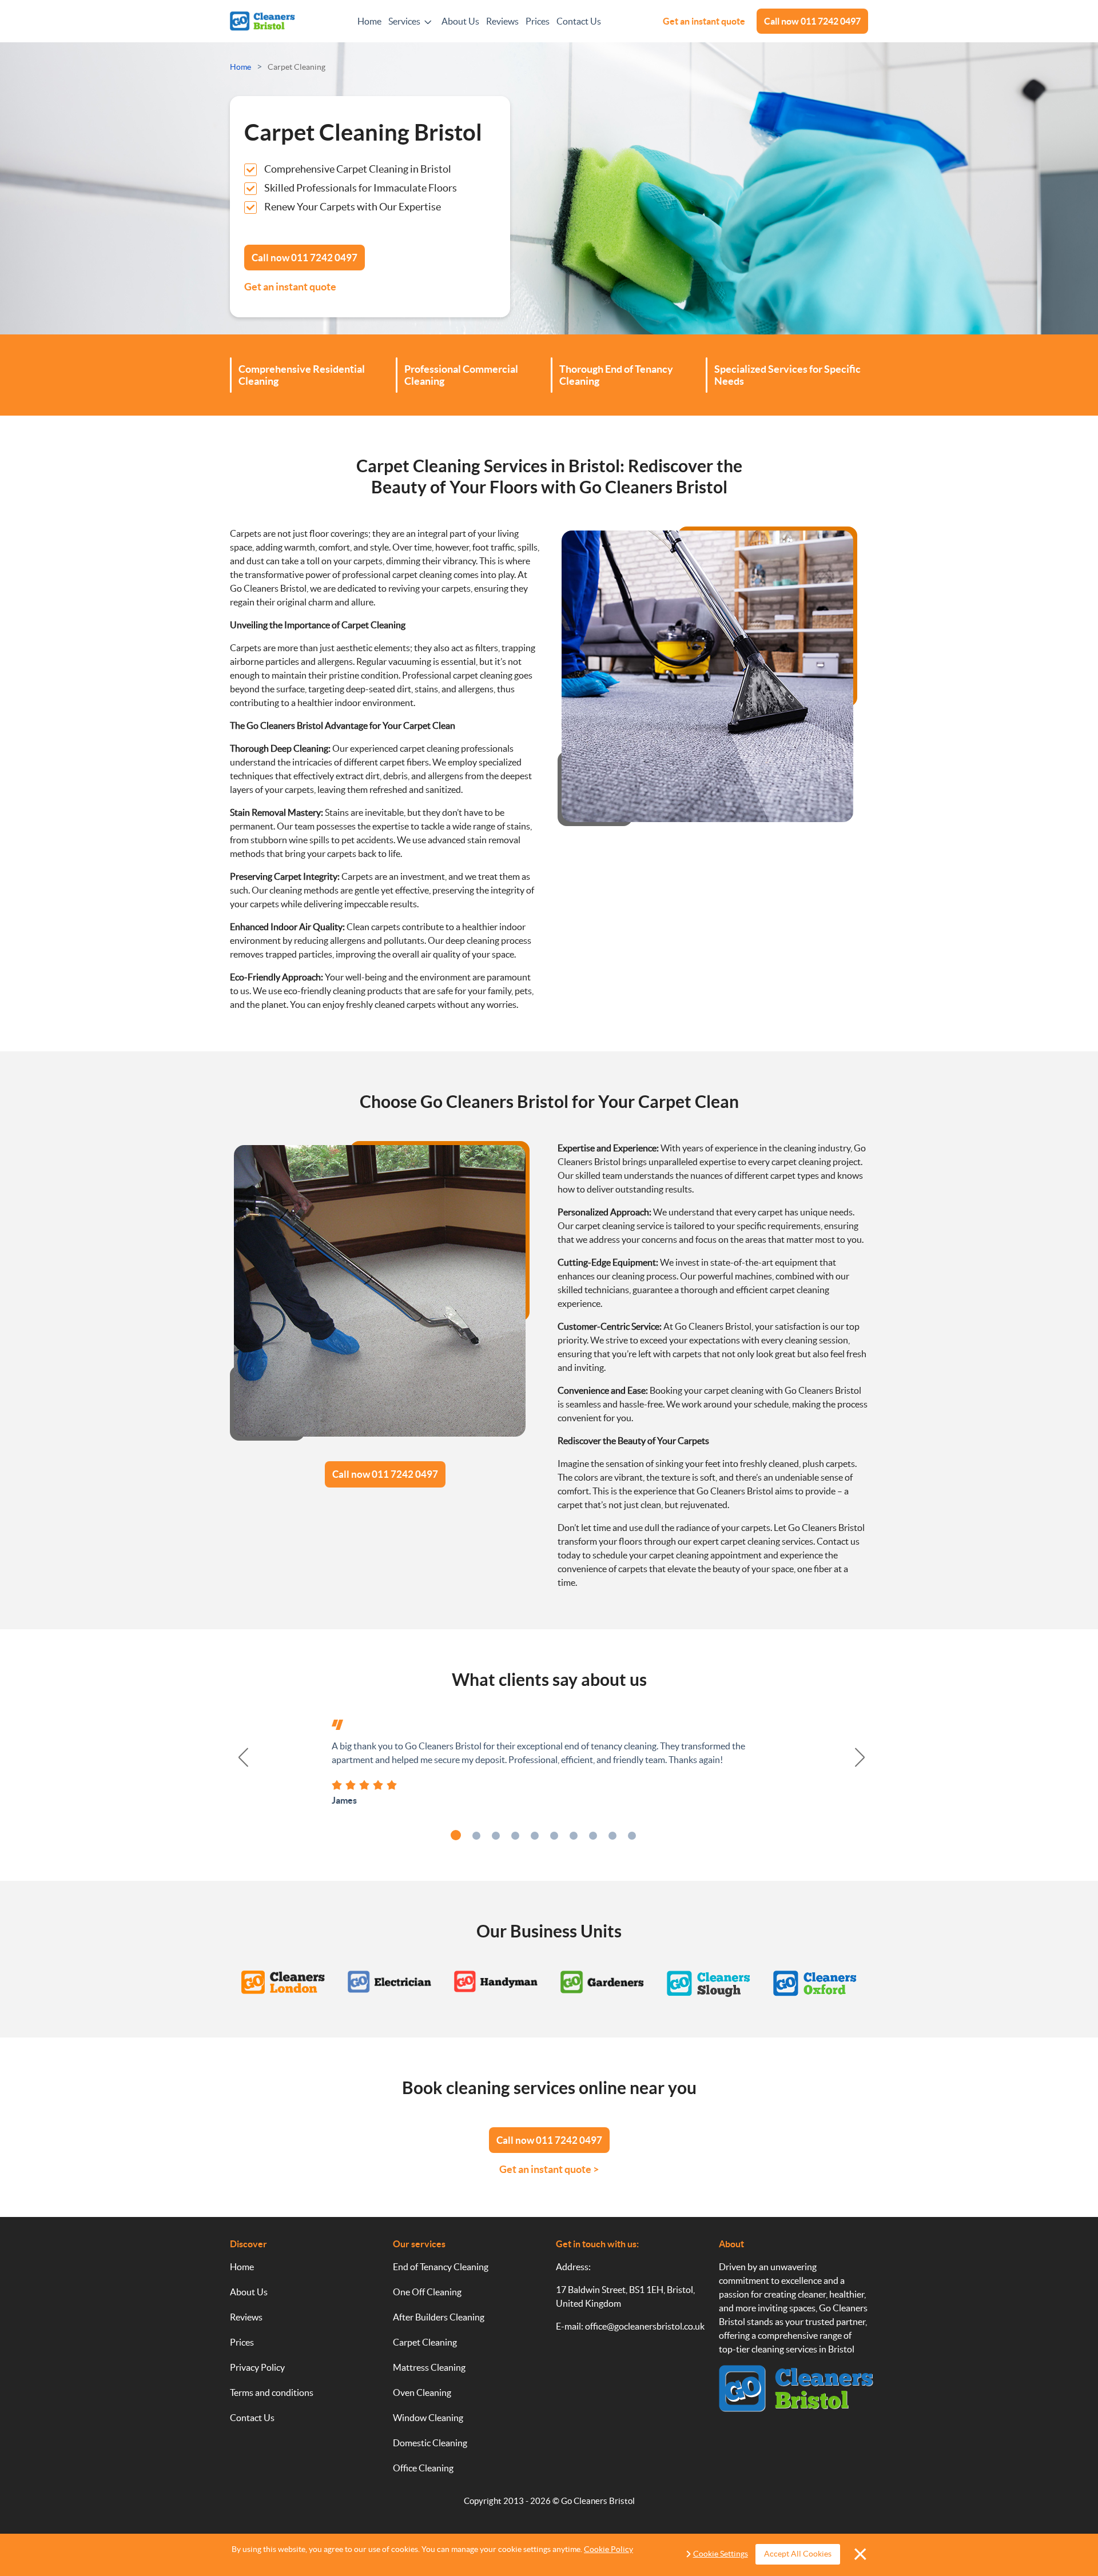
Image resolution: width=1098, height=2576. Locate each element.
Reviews (502, 21)
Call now (812, 21)
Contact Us (579, 21)
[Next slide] (861, 1757)
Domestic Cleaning (430, 2443)
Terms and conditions (272, 2392)
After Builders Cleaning (439, 2317)
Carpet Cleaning (425, 2342)
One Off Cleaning (427, 2292)
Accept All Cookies (798, 2554)
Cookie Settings (721, 2554)
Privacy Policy (257, 2367)
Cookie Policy (608, 2549)
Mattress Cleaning (429, 2367)
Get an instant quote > (549, 2169)
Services (404, 21)
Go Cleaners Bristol (598, 2501)
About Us (460, 21)
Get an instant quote (704, 21)
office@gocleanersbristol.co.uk (645, 2326)
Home (369, 21)
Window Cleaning (428, 2418)
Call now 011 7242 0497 (385, 1474)
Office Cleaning (423, 2468)
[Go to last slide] (237, 1757)
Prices (538, 21)
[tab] (456, 1835)
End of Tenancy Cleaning (441, 2267)
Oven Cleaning (422, 2392)
